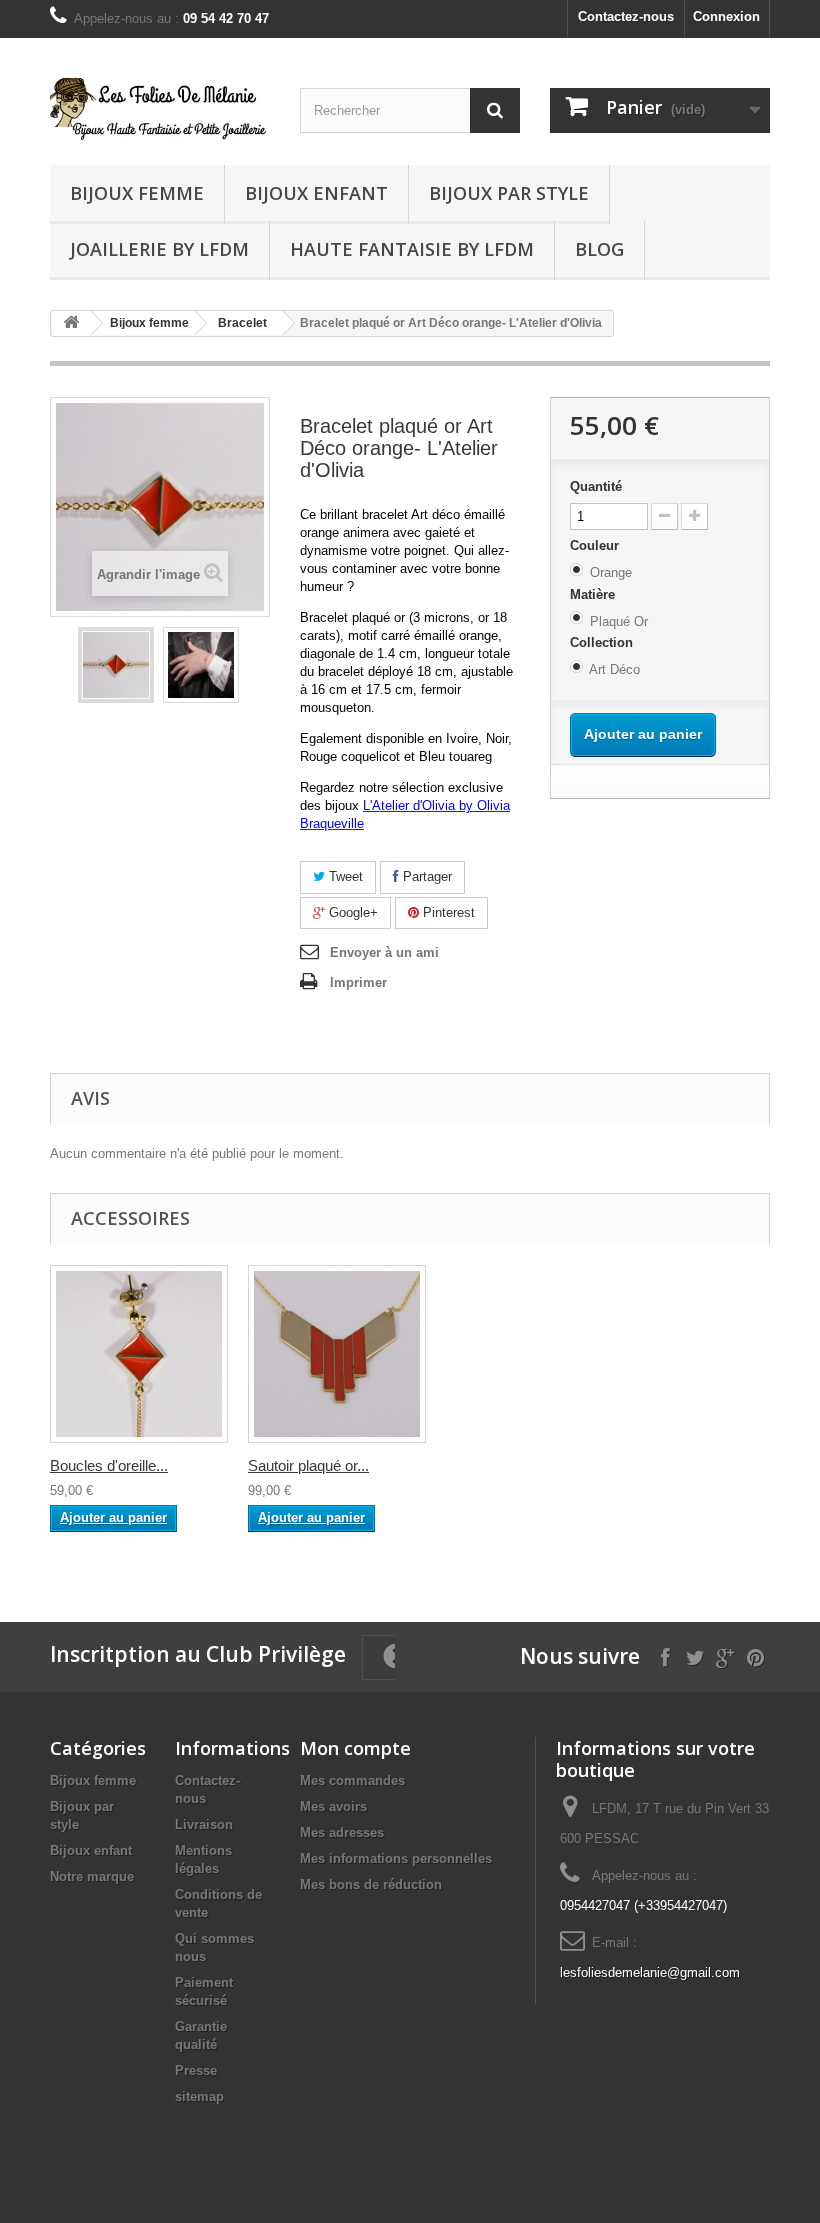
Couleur (596, 545)
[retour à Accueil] (71, 323)
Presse (196, 2070)
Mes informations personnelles (396, 1858)
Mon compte (355, 1748)
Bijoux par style (509, 193)
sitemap (199, 2096)
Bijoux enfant (316, 193)
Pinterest (447, 912)
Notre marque (92, 1876)
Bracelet (242, 323)
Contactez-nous (626, 16)
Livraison (204, 1824)
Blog (599, 249)
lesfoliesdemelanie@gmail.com (650, 1972)
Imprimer (358, 982)
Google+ (351, 912)
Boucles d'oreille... (109, 1465)
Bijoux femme (137, 193)
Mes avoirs (333, 1806)
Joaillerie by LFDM (159, 249)
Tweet (344, 876)
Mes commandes (352, 1780)
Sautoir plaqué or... (308, 1465)
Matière (594, 594)
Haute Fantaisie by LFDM (412, 249)
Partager (425, 876)
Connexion (726, 16)
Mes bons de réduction (371, 1884)
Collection (603, 642)
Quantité (596, 486)
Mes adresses (342, 1832)
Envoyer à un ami (384, 952)
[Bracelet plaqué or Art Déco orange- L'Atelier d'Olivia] (116, 665)
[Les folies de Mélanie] (160, 109)
